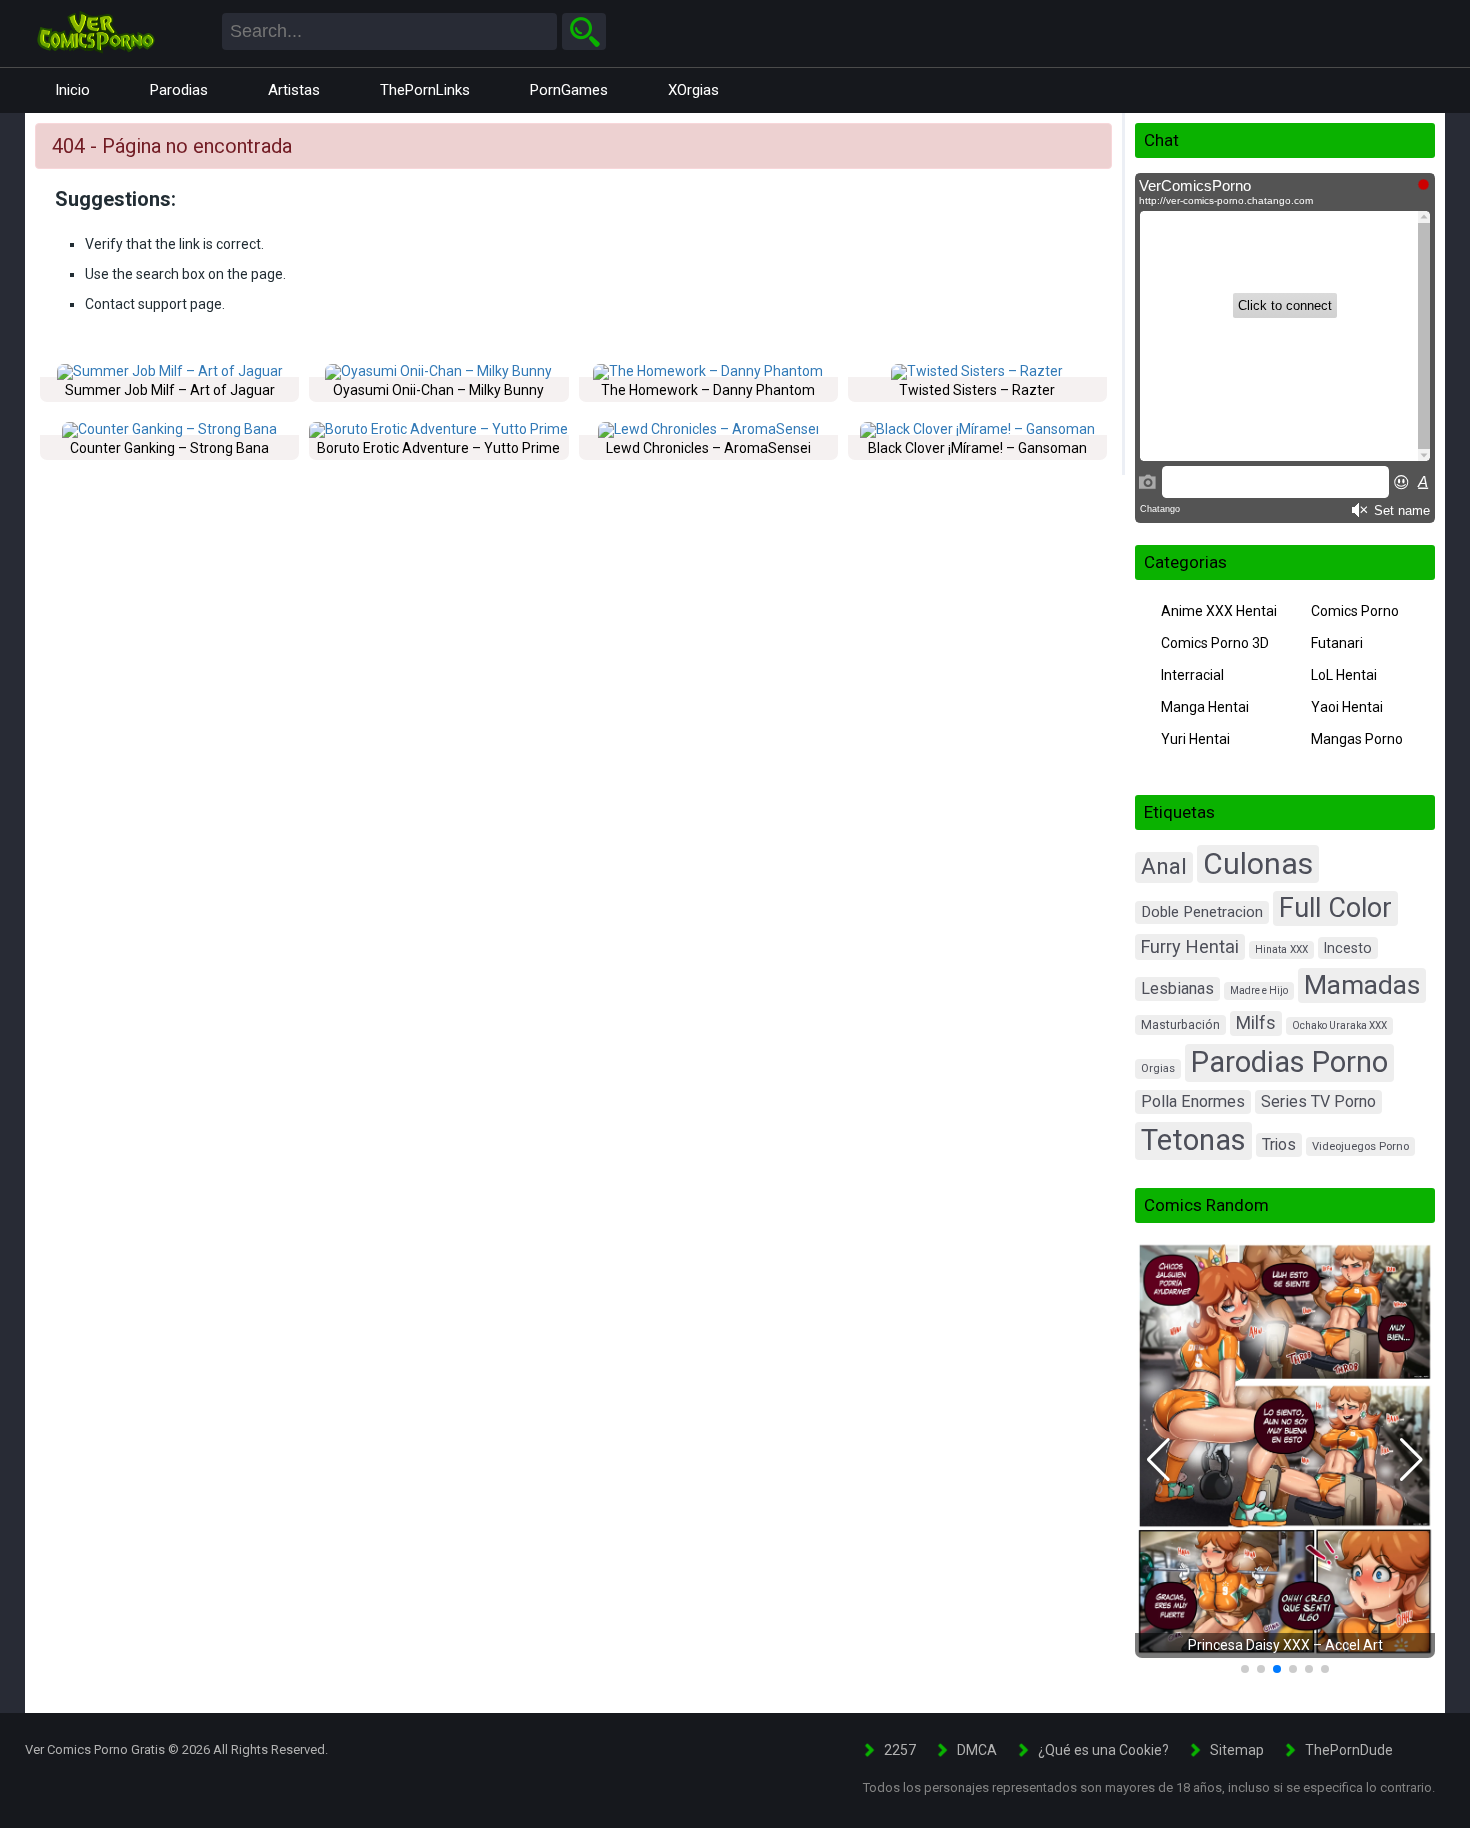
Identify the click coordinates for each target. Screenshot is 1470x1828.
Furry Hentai (1190, 946)
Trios (1279, 1144)
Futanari (1337, 643)
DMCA (977, 1750)
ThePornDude (1349, 1750)
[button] (1158, 1460)
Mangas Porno (1357, 739)
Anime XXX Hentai (1219, 611)
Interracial (1192, 675)
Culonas (1258, 863)
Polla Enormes (1193, 1101)
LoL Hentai (1344, 675)
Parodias (179, 90)
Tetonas (1193, 1140)
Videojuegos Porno (1360, 1146)
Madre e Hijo (1259, 990)
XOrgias (693, 90)
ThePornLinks (425, 90)
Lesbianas (1177, 988)
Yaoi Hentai (1347, 707)
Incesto (1348, 948)
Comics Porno (1355, 611)
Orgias (1158, 1068)
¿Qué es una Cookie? (1103, 1750)
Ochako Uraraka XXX (1339, 1025)
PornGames (569, 90)
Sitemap (1237, 1750)
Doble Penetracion (1202, 912)
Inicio (72, 90)
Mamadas (1362, 984)
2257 (900, 1750)
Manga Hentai (1205, 707)
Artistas (294, 90)
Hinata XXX (1281, 949)
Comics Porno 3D (1215, 643)
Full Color (1335, 908)
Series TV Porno (1318, 1101)
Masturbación (1180, 1025)
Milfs (1256, 1023)
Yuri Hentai (1195, 739)
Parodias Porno (1289, 1062)
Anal (1164, 866)
